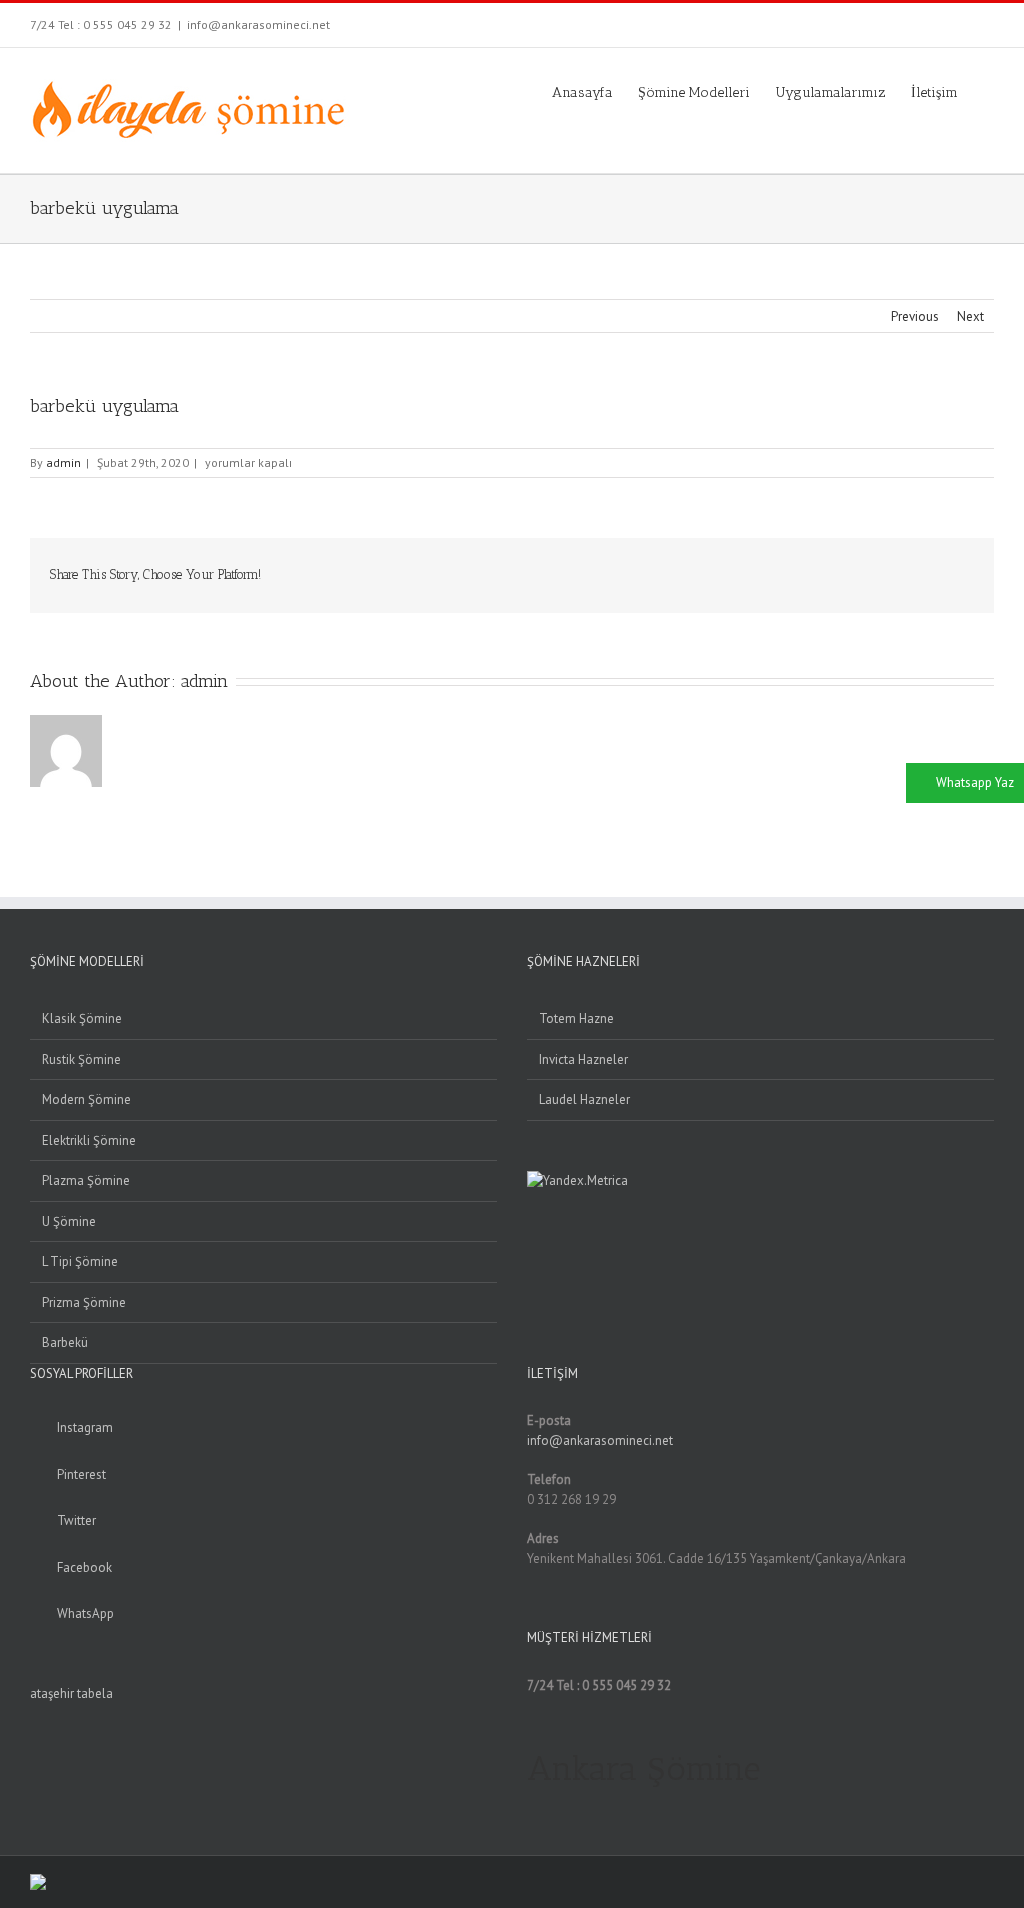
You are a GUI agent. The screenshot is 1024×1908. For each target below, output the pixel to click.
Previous (915, 316)
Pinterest (81, 1474)
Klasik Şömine (82, 1018)
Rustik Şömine (81, 1059)
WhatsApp (85, 1613)
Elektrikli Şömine (89, 1140)
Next (970, 316)
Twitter (76, 1520)
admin (63, 462)
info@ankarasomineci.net (258, 24)
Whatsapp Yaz (975, 782)
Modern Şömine (86, 1099)
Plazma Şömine (86, 1180)
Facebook (84, 1567)
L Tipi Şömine (80, 1261)
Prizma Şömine (84, 1302)
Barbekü (65, 1342)
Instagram (85, 1427)
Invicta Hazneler (583, 1059)
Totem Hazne (576, 1018)
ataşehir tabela (71, 1693)
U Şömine (69, 1221)
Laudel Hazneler (584, 1099)
